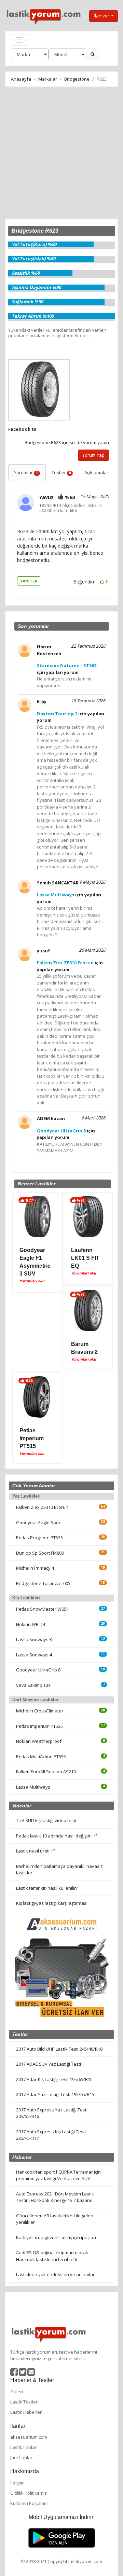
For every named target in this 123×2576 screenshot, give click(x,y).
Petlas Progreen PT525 (39, 1538)
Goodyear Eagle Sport (39, 1523)
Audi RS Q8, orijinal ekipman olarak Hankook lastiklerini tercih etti (52, 2256)
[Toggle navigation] (19, 40)
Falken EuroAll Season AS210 (46, 1772)
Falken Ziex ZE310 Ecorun (42, 1507)
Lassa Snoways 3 (34, 1639)
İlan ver (102, 16)
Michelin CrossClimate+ (40, 1711)
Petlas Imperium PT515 (32, 1438)
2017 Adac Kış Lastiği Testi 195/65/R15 (54, 2079)
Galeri (17, 2392)
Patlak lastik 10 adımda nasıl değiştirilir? (57, 1836)
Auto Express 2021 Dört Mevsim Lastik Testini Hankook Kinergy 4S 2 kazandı (55, 2197)
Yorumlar (26, 472)
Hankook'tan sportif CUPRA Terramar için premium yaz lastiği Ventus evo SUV (58, 2175)
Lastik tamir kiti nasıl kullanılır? (47, 1888)
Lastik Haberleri (26, 2412)
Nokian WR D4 (31, 1624)
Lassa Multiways (33, 1787)
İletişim (17, 2483)
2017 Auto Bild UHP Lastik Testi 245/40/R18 (59, 2049)
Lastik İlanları (24, 2447)
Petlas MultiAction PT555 (41, 1757)
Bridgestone (77, 79)
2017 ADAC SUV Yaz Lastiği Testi (49, 2064)
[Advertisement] (61, 154)
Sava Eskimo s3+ (33, 1685)
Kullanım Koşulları (29, 2503)
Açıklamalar (96, 472)
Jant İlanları (22, 2457)
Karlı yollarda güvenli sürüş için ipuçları (56, 2237)
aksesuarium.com (29, 2437)
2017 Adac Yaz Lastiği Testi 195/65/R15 (55, 2094)
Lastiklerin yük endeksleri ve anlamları (56, 2274)
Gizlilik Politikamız (29, 2493)
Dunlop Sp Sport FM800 (40, 1553)
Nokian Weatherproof (39, 1741)
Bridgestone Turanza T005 (43, 1583)
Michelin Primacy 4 (35, 1568)
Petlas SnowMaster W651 (42, 1609)
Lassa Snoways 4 (34, 1655)
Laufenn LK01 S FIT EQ (85, 1258)
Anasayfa (21, 79)
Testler (61, 472)
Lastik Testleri (24, 2402)
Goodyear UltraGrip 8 (38, 1670)
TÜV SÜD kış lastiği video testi (46, 1820)
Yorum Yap (93, 455)
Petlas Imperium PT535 (39, 1726)
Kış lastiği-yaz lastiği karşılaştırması (52, 1903)
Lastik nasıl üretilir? (36, 1851)
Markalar (48, 79)
